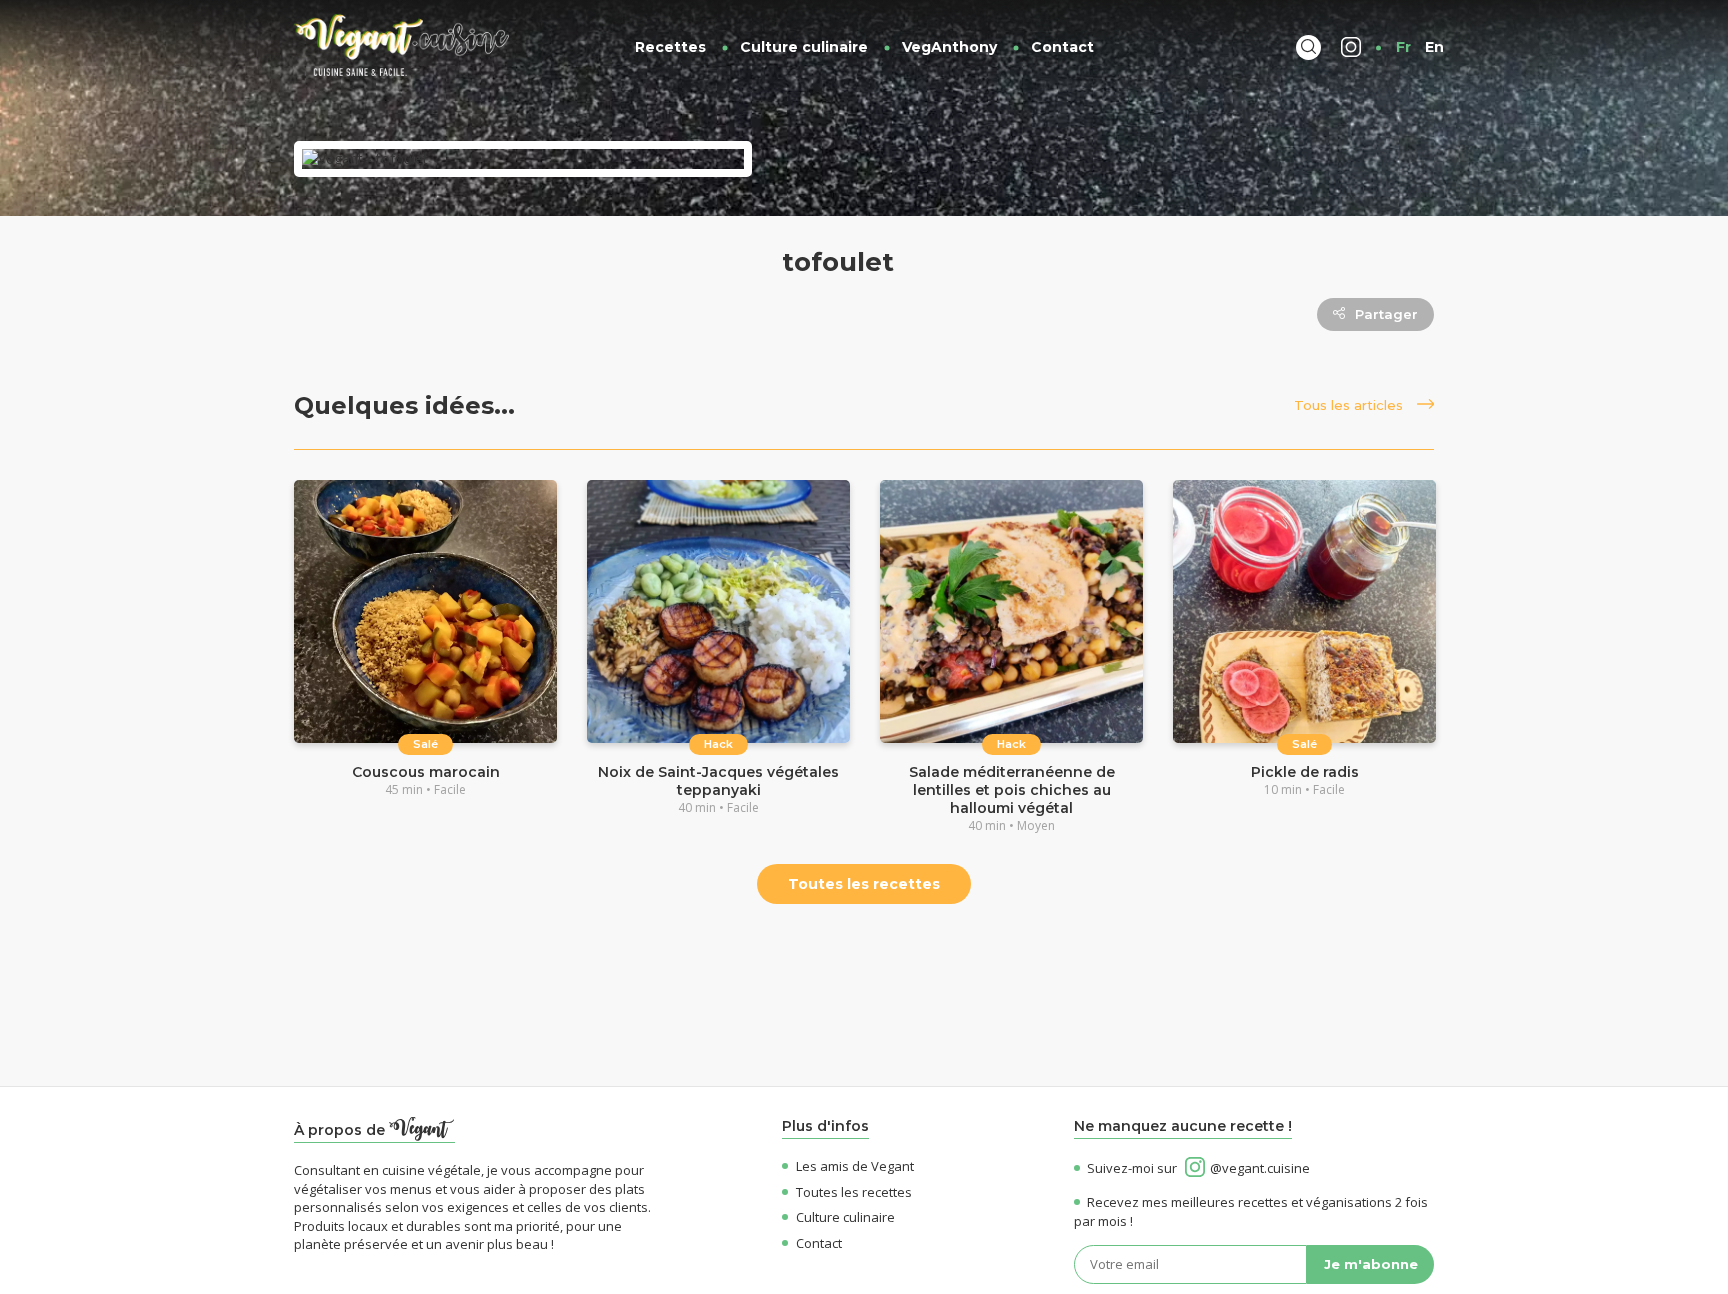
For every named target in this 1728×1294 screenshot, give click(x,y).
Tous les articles (1350, 405)
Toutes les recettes (864, 884)
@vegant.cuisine (1260, 1168)
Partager (1386, 314)
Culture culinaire (804, 47)
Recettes (670, 47)
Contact (1062, 47)
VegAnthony (949, 47)
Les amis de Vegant (855, 1166)
